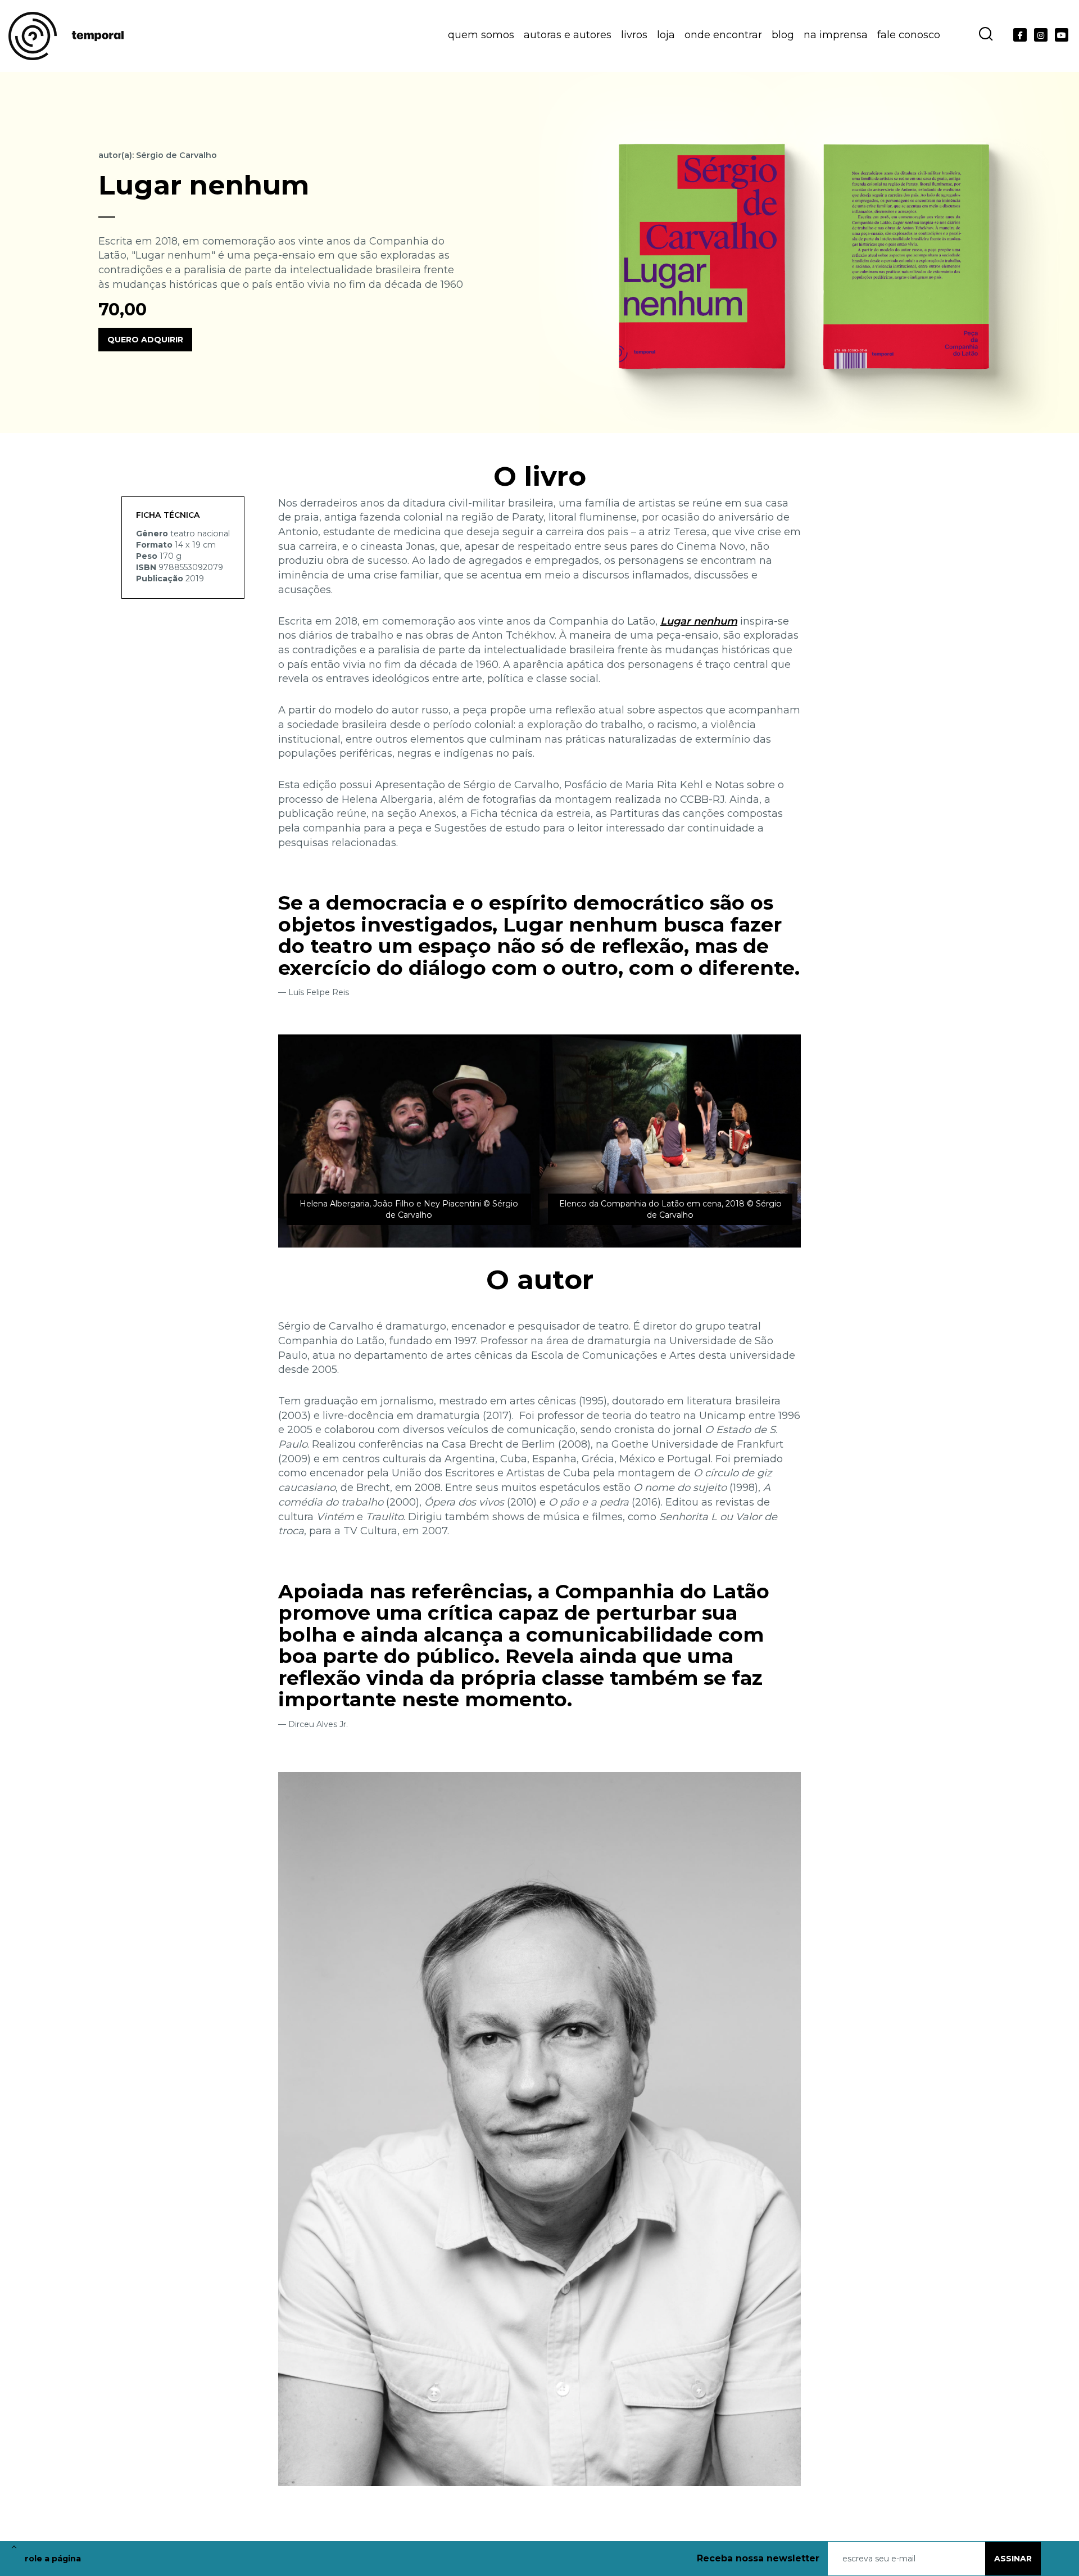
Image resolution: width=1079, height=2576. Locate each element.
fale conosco (909, 35)
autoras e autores (568, 35)
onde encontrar (723, 35)
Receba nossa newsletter (758, 2558)
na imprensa (836, 35)
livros (634, 35)
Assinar (1013, 2559)
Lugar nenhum (699, 621)
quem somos (481, 35)
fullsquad (1061, 2558)
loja (666, 35)
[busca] (985, 34)
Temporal (66, 36)
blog (783, 35)
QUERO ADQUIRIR (145, 340)
